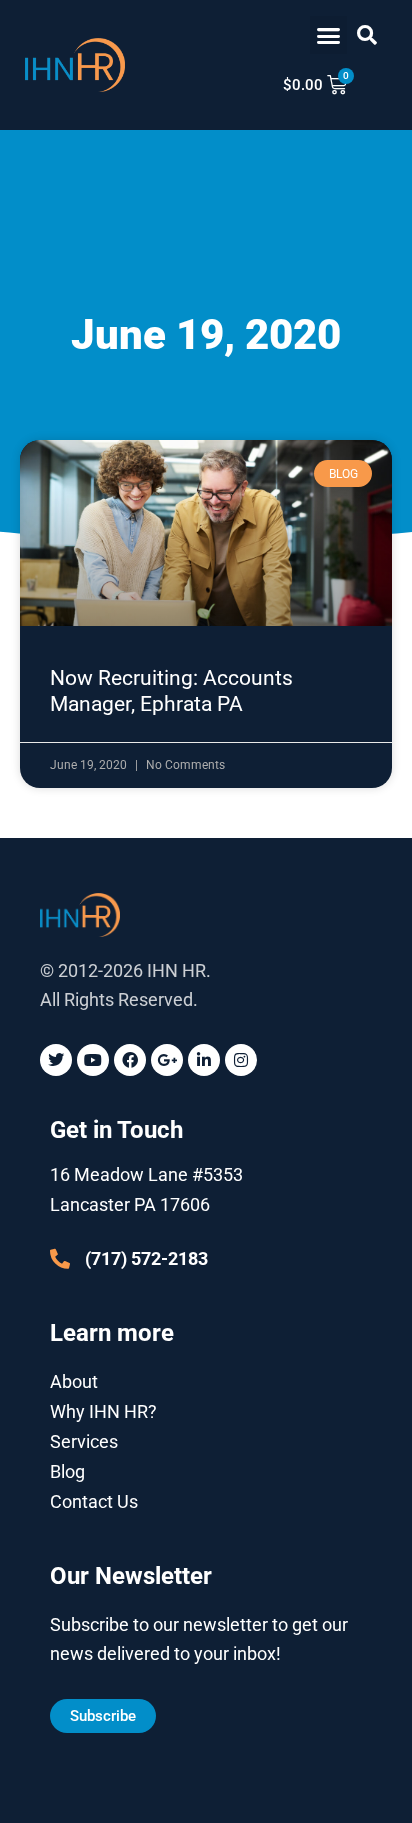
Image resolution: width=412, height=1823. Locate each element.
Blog (67, 1471)
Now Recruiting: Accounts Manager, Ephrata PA (171, 690)
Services (84, 1441)
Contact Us (94, 1501)
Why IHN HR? (103, 1411)
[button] (329, 35)
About (74, 1381)
